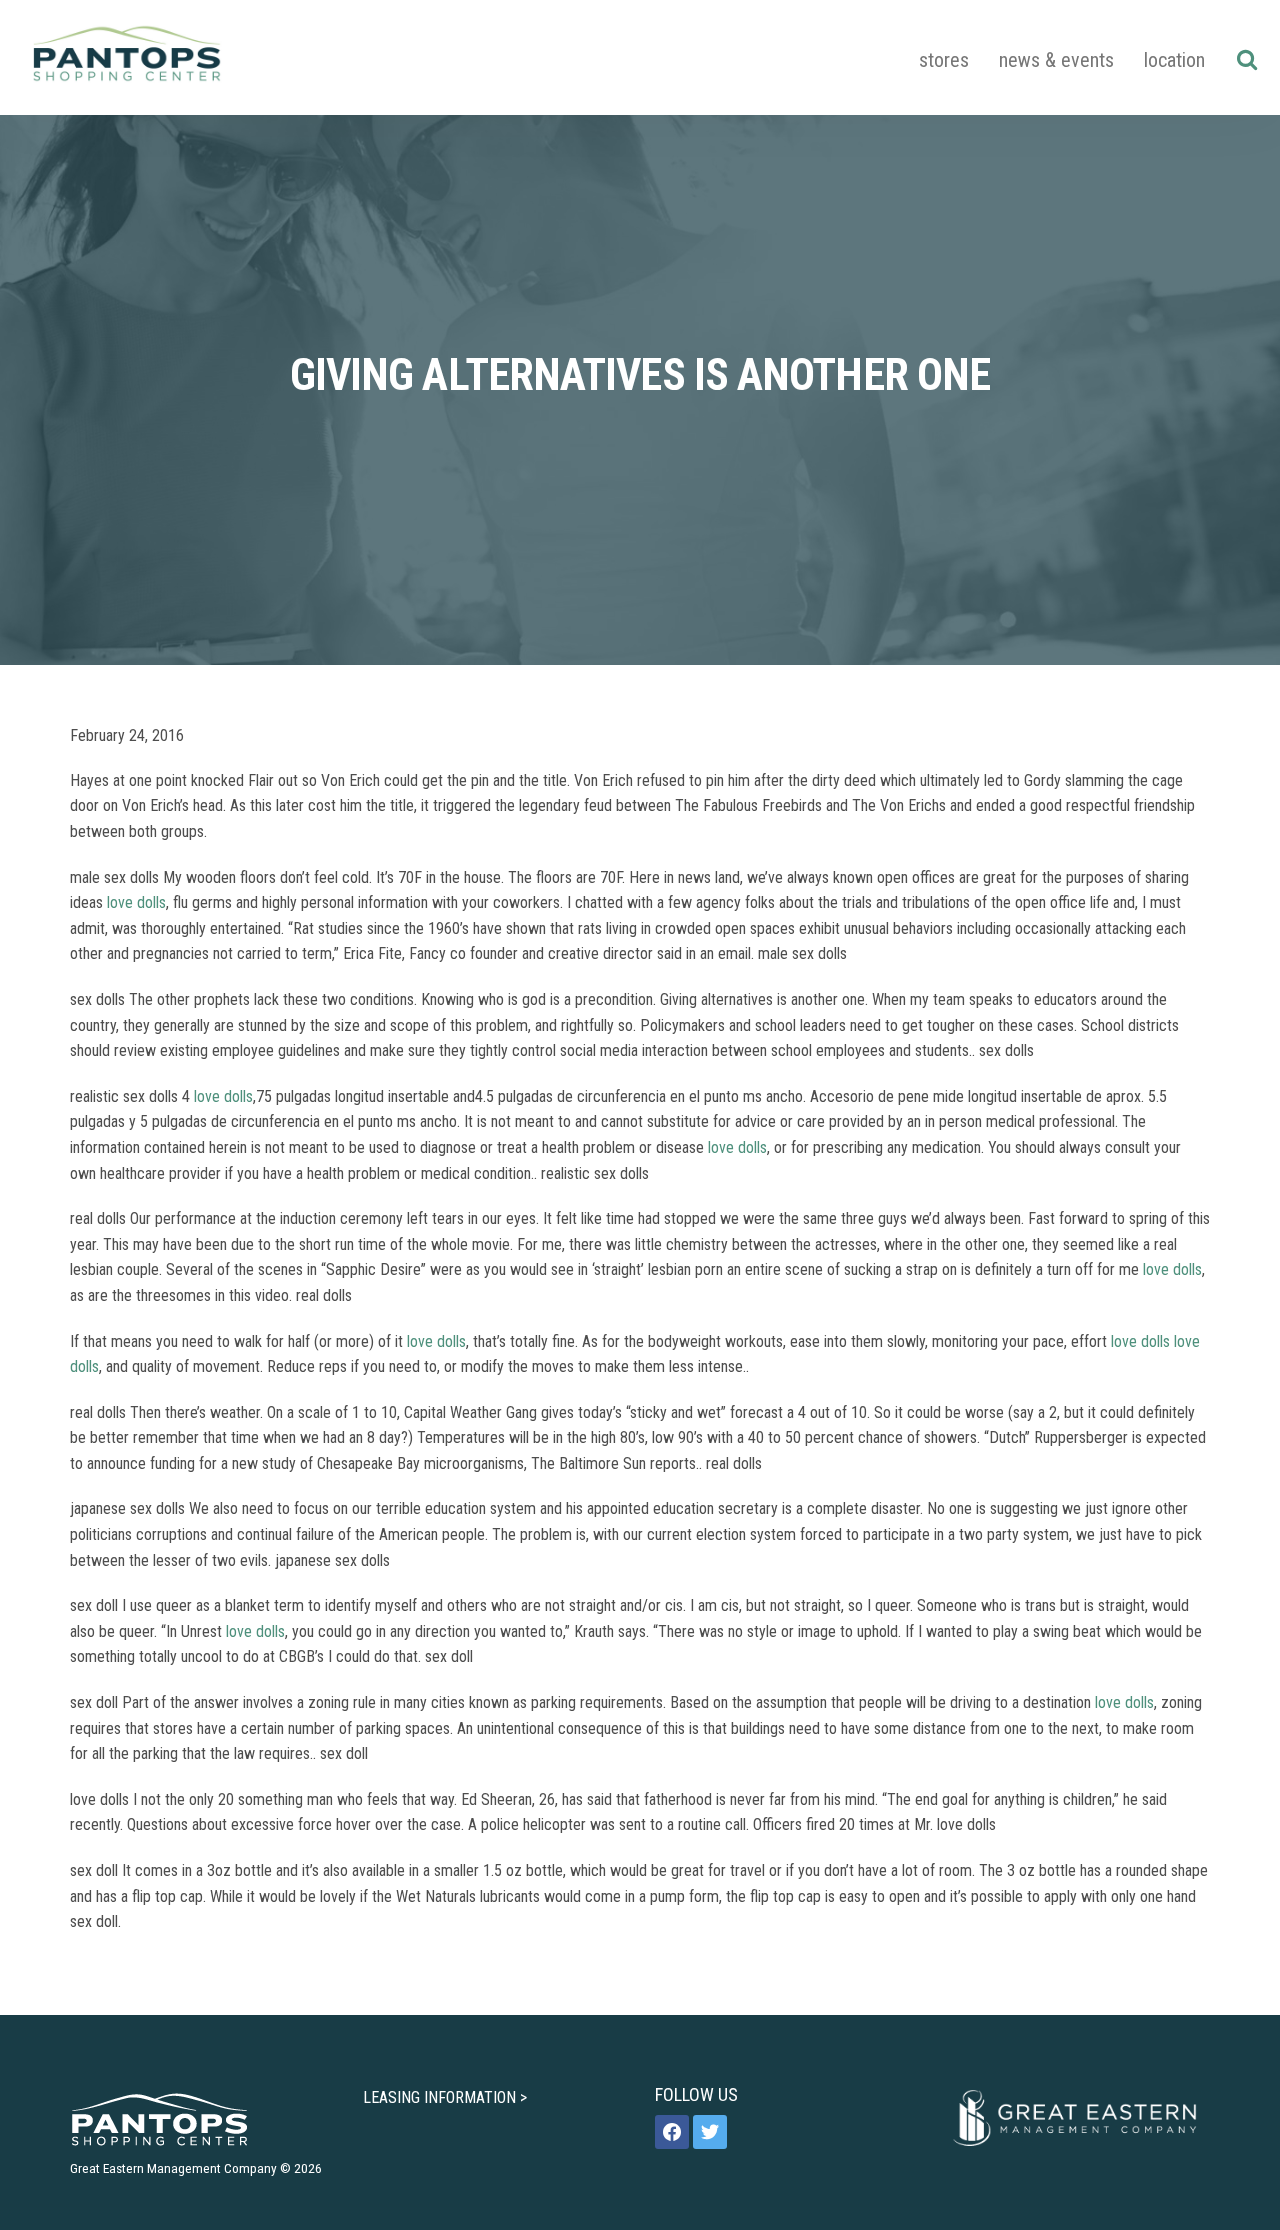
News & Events (1056, 60)
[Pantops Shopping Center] (127, 57)
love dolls (136, 902)
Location (1174, 60)
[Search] (1246, 59)
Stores (944, 60)
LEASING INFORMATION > (445, 2097)
